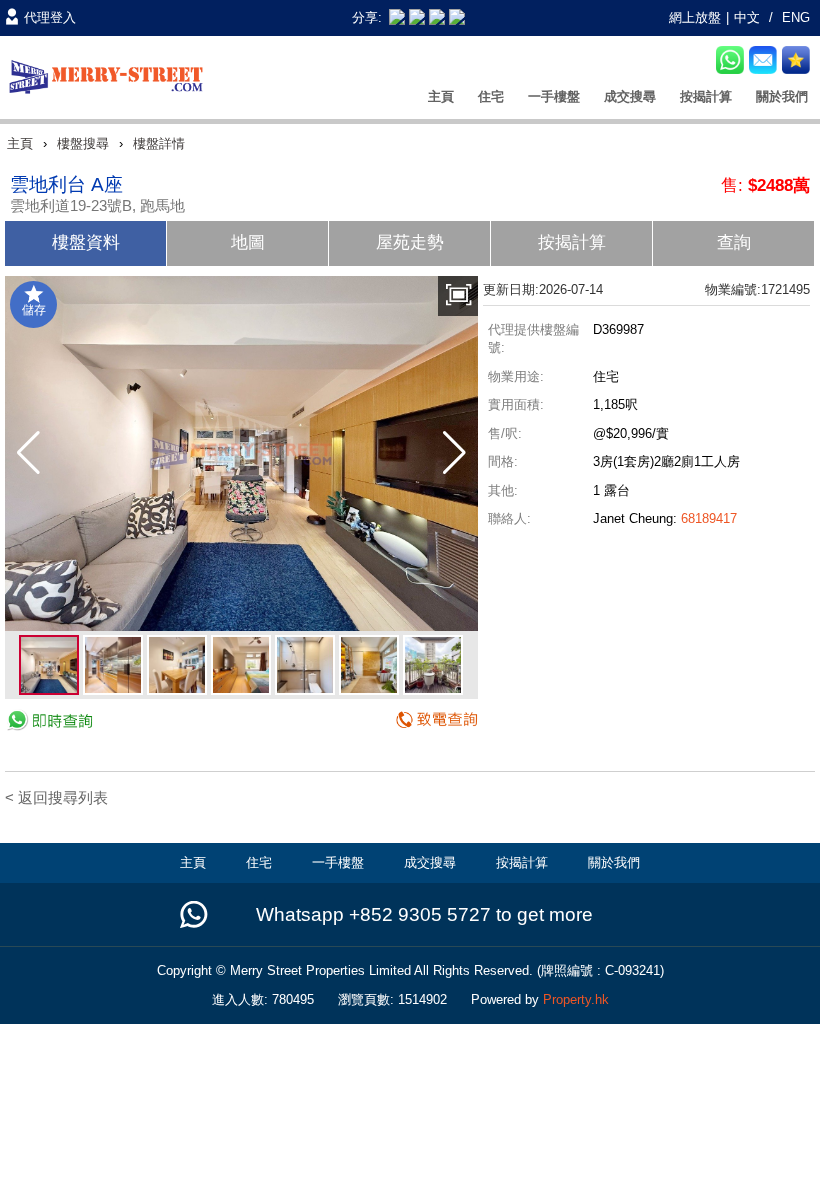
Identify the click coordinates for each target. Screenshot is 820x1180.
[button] (28, 453)
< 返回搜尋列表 (56, 797)
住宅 (491, 96)
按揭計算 (706, 96)
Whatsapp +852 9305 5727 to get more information (424, 916)
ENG (796, 17)
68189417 (709, 518)
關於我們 (782, 96)
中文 (747, 17)
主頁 (441, 96)
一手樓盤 (554, 96)
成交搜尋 (630, 96)
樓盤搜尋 (83, 143)
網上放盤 (695, 17)
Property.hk (576, 999)
